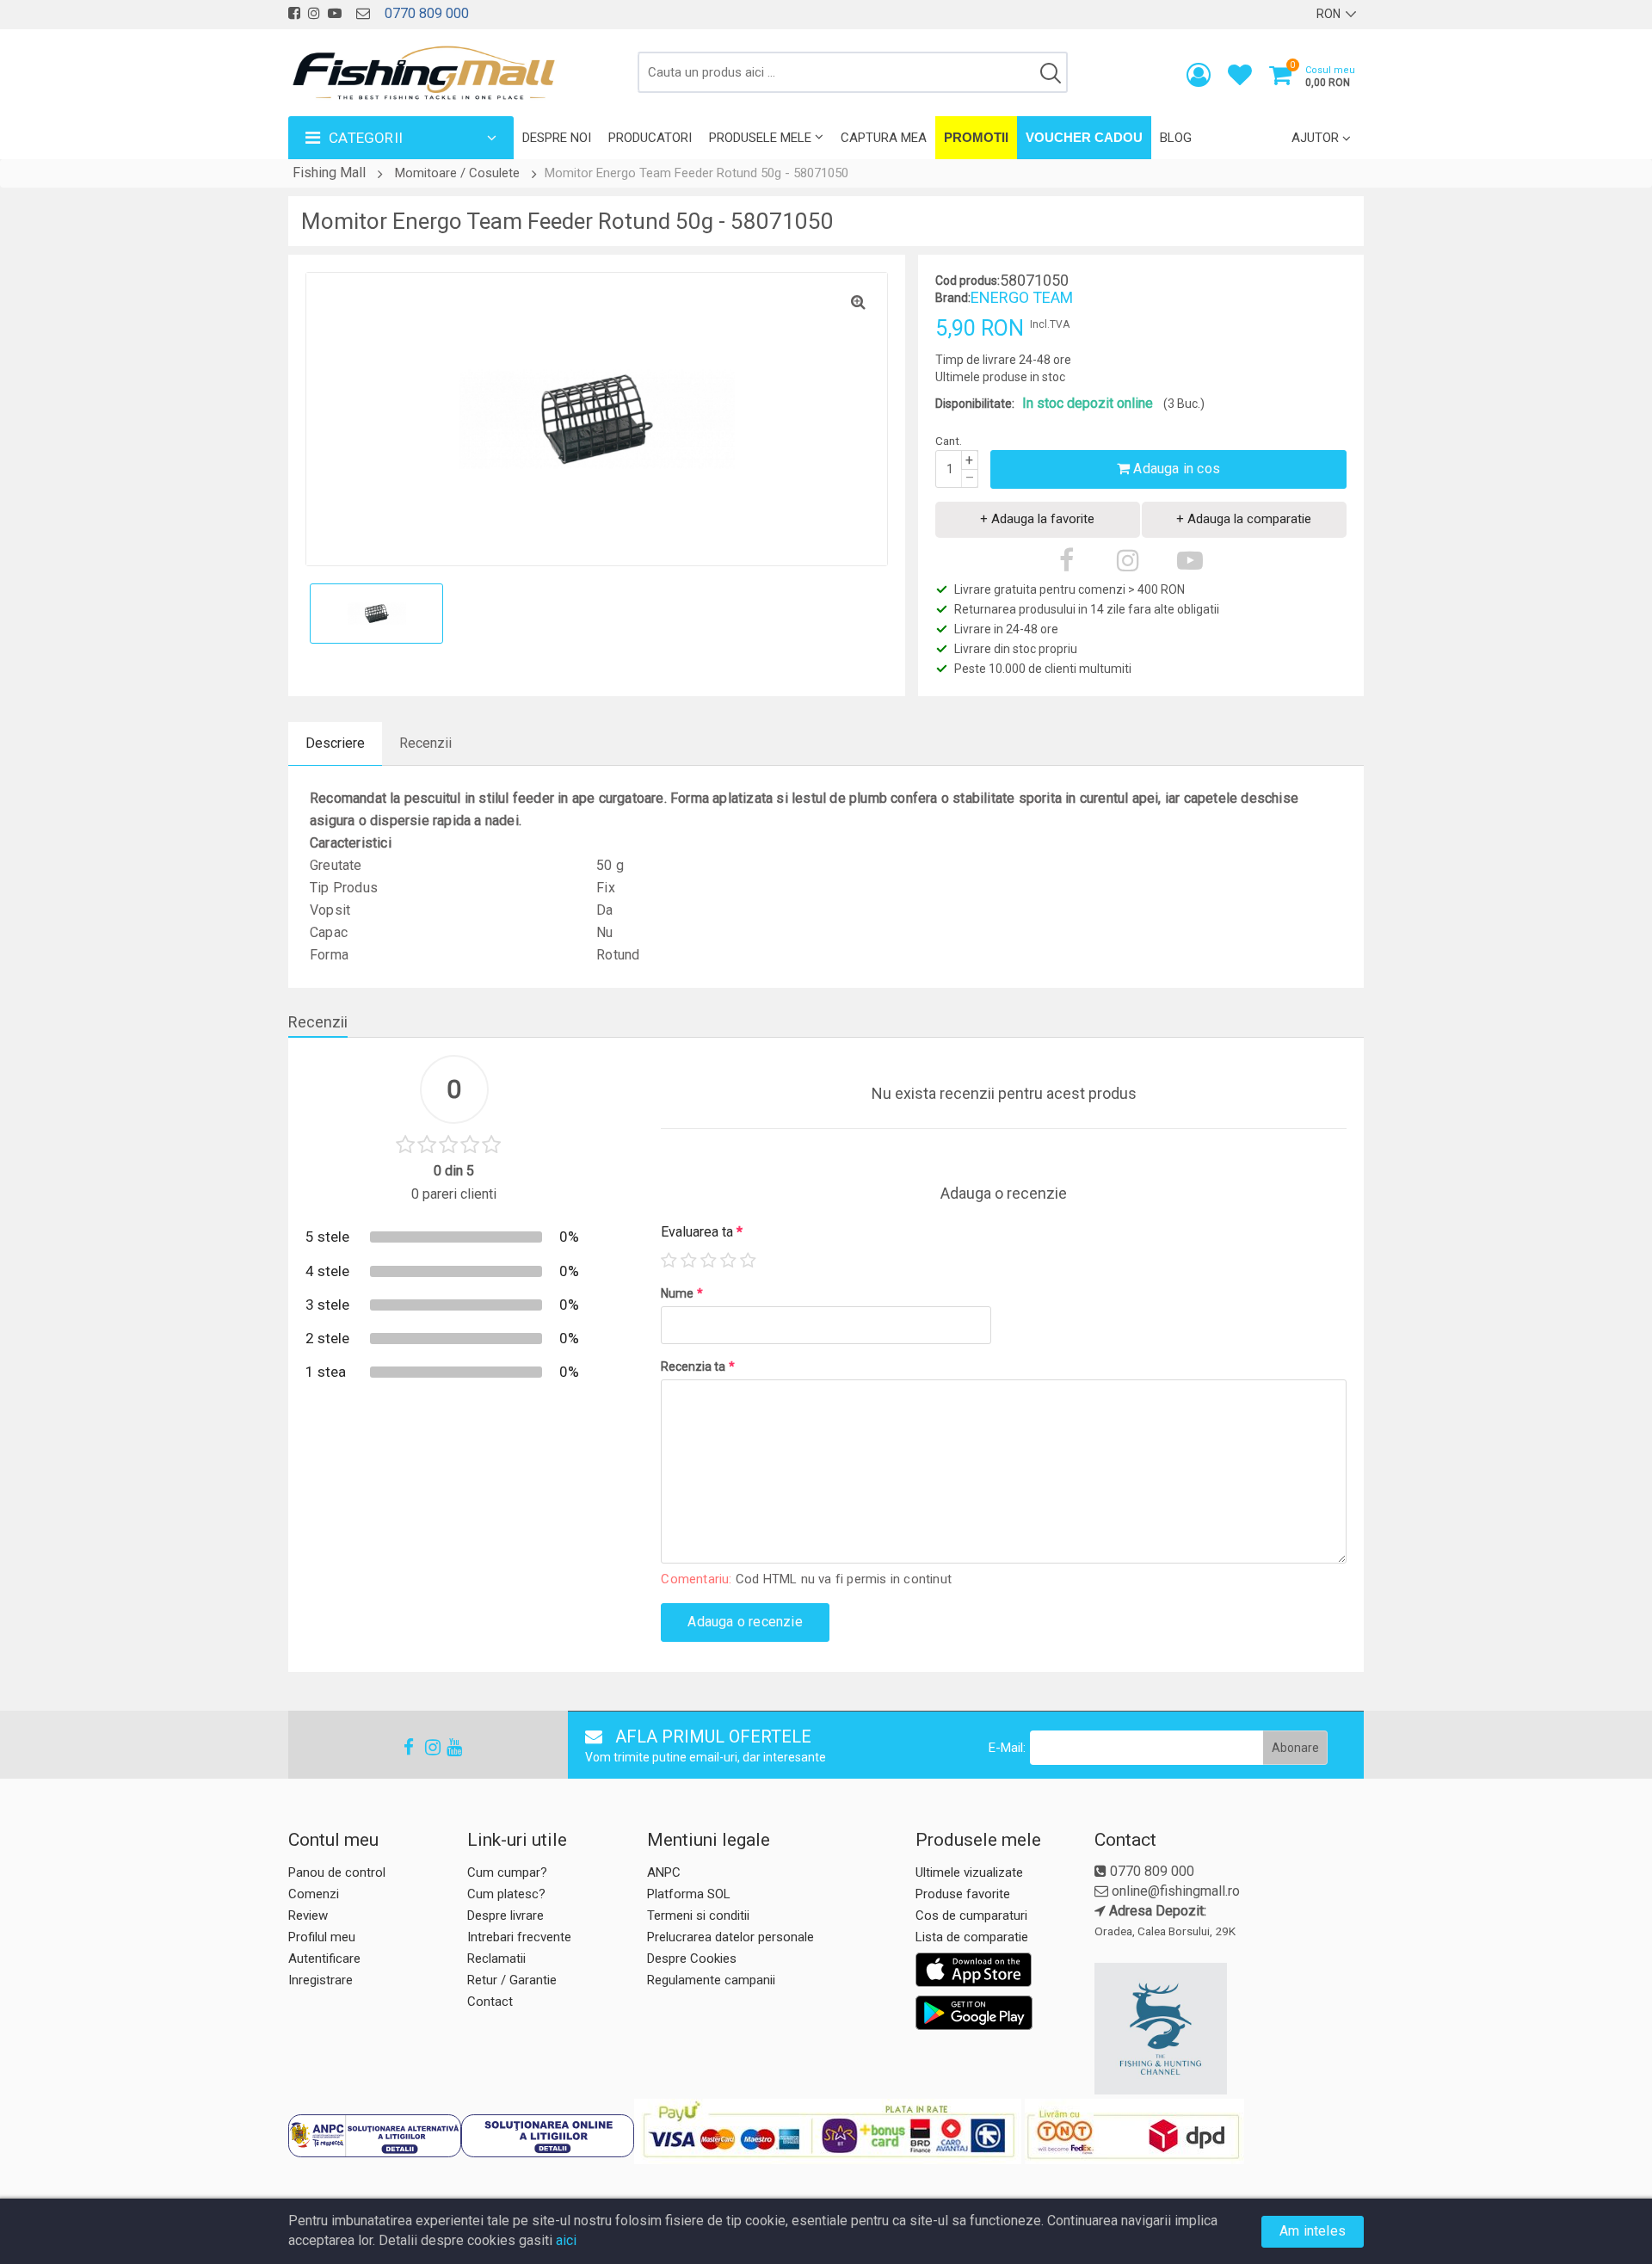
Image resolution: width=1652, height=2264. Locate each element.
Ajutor (1315, 138)
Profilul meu (322, 1937)
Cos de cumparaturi (971, 1915)
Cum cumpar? (507, 1872)
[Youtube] (447, 1747)
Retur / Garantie (512, 1980)
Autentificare (324, 1959)
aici (566, 2240)
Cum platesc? (506, 1894)
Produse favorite (963, 1894)
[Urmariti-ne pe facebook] (294, 13)
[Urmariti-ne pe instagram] (314, 13)
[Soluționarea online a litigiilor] (548, 2136)
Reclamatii (496, 1959)
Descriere (335, 743)
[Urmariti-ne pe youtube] (335, 13)
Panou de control (337, 1872)
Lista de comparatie (972, 1937)
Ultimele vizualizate (969, 1872)
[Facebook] (404, 1747)
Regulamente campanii (711, 1980)
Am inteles (1313, 2231)
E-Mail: (1007, 1748)
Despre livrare (505, 1915)
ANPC (664, 1872)
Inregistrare (321, 1980)
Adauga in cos (1175, 469)
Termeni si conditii (698, 1915)
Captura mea (884, 138)
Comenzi (314, 1894)
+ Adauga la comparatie (1244, 519)
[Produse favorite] (1240, 79)
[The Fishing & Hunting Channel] (1227, 2029)
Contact (490, 2002)
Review (308, 1915)
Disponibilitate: (975, 404)
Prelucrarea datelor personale (730, 1937)
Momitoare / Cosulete (457, 173)
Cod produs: (968, 281)
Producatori (650, 138)
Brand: (953, 298)
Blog (1176, 138)
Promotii (976, 137)
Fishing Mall (329, 173)
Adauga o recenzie (745, 1622)
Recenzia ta (698, 1366)
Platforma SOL (689, 1894)
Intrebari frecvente (519, 1937)
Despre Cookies (692, 1959)
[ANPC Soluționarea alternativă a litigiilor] (375, 2136)
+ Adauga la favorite (1037, 519)
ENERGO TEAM (1022, 297)
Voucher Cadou (1084, 137)
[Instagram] (425, 1747)
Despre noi (557, 138)
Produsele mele (760, 138)
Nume (682, 1293)
